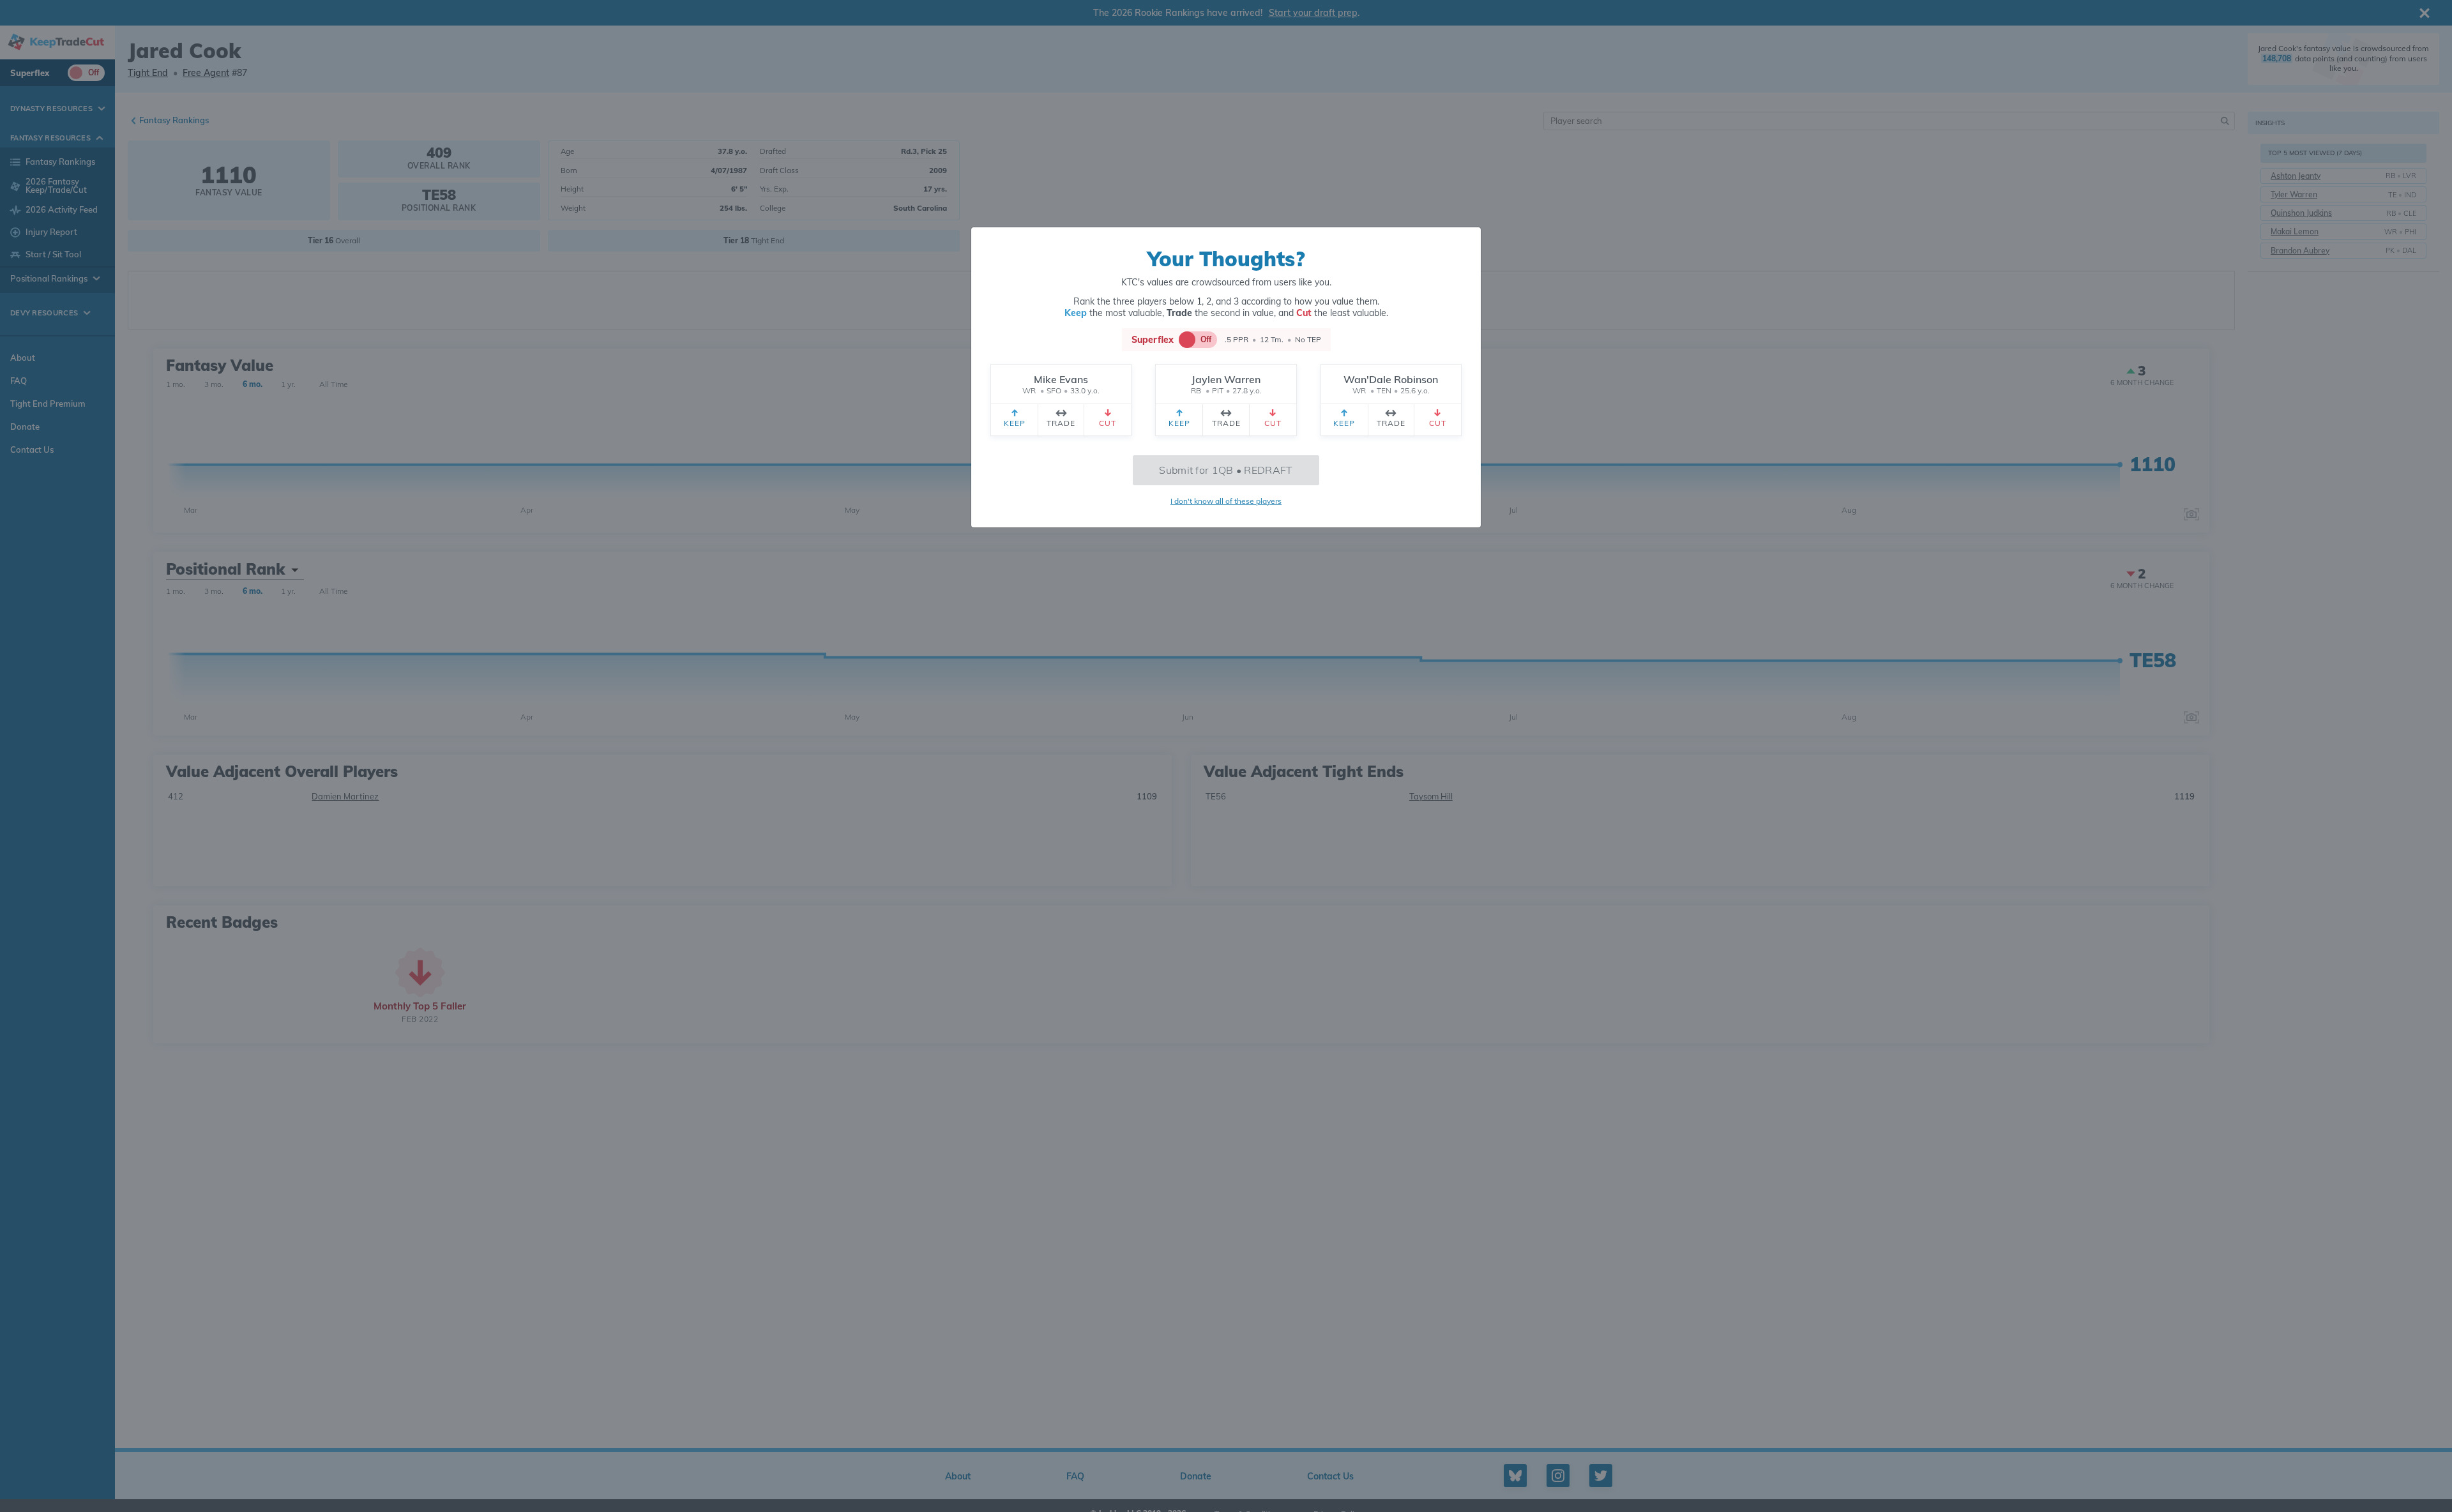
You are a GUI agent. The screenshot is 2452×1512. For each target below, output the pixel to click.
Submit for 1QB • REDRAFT (1226, 470)
